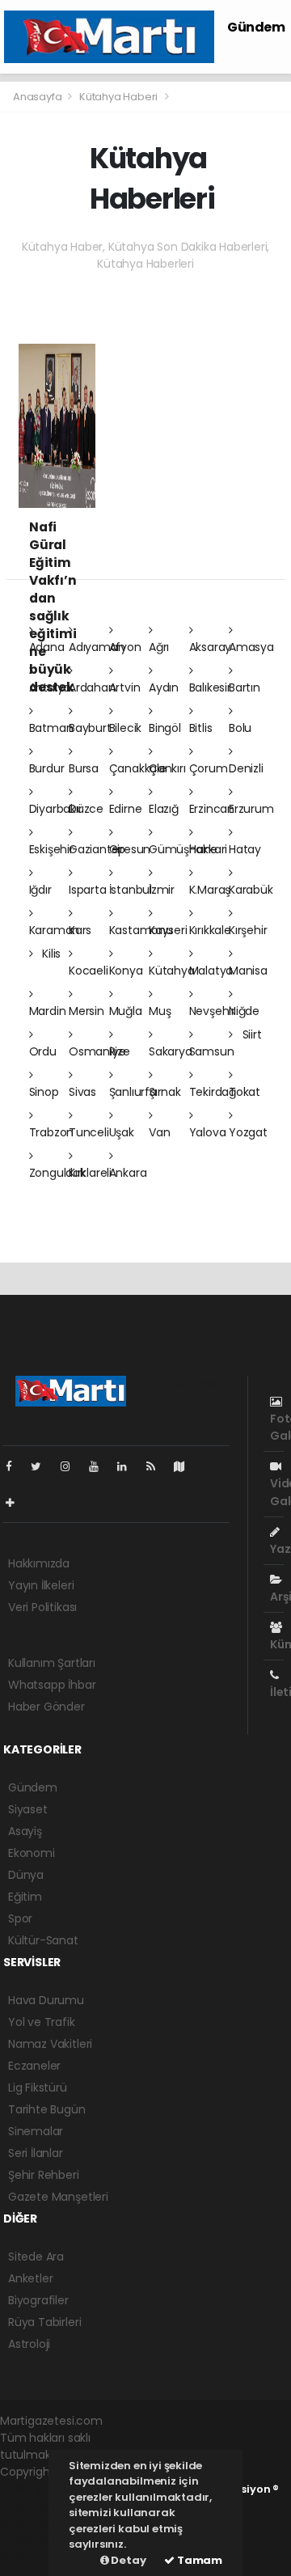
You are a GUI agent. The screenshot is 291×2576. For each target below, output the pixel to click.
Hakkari (209, 849)
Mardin (48, 1011)
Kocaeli (89, 971)
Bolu (240, 728)
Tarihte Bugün (47, 2109)
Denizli (246, 768)
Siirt (251, 1034)
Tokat (245, 1092)
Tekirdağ (213, 1092)
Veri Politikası (42, 1607)
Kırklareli (90, 1173)
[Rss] (157, 1466)
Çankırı (167, 768)
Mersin (86, 1011)
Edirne (126, 809)
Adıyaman (97, 647)
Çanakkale (138, 768)
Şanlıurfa (133, 1092)
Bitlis (201, 728)
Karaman (55, 930)
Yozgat (248, 1132)
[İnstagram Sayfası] (72, 1466)
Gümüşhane (183, 849)
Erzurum (251, 809)
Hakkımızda (39, 1563)
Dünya (26, 1875)
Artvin (125, 687)
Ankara (128, 1173)
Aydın (164, 687)
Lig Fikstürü (38, 2087)
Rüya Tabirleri (44, 2322)
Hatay (245, 849)
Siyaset (28, 1809)
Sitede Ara (36, 2257)
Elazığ (164, 809)
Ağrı (159, 647)
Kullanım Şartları (52, 1663)
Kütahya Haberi (118, 97)
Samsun (212, 1051)
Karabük (251, 890)
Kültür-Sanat (43, 1940)
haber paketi (35, 2506)
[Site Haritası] (186, 1466)
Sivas (82, 1092)
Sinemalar (36, 2131)
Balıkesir (210, 687)
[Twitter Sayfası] (42, 1466)
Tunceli (89, 1132)
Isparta (88, 890)
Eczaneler (34, 2066)
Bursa (84, 768)
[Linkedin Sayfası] (129, 1466)
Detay (128, 2560)
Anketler (30, 2278)
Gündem (256, 27)
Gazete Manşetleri (58, 2197)
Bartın (245, 687)
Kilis (50, 954)
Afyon (125, 647)
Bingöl (165, 728)
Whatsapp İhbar (52, 1685)
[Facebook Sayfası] (15, 1466)
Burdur (47, 768)
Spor (20, 1918)
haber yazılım (34, 2531)
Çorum (209, 768)
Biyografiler (38, 2300)
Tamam (198, 2560)
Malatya (211, 971)
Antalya (50, 687)
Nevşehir (212, 1011)
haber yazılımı (38, 2489)
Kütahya (172, 971)
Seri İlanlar (36, 2153)
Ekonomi (32, 1853)
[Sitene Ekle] (17, 1503)
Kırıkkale (210, 930)
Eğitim (25, 1897)
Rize (120, 1051)
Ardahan (92, 687)
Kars (80, 930)
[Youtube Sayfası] (100, 1466)
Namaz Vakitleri (50, 2044)
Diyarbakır (56, 809)
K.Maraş (210, 890)
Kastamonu (141, 930)
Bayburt (90, 728)
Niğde (244, 1011)
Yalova (208, 1132)
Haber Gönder (46, 1707)
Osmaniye (97, 1051)
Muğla (126, 1011)
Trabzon (52, 1132)
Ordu (43, 1051)
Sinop (44, 1092)
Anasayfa (38, 97)
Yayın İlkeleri (41, 1585)
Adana (47, 647)
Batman (51, 728)
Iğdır (40, 890)
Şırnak (165, 1092)
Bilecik (126, 728)
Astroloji (29, 2344)
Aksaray (211, 647)
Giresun (130, 849)
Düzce (86, 809)
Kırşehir (248, 930)
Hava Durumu (46, 2000)
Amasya (251, 647)
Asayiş (25, 1831)
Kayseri (168, 930)
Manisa (248, 971)
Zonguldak (57, 1173)
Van (159, 1132)
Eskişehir (51, 849)
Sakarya (171, 1051)
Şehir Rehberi (44, 2175)
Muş (160, 1011)
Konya (126, 971)
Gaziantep (97, 849)
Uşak (122, 1132)
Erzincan (212, 809)
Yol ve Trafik (42, 2022)
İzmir (162, 890)
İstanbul (131, 890)
